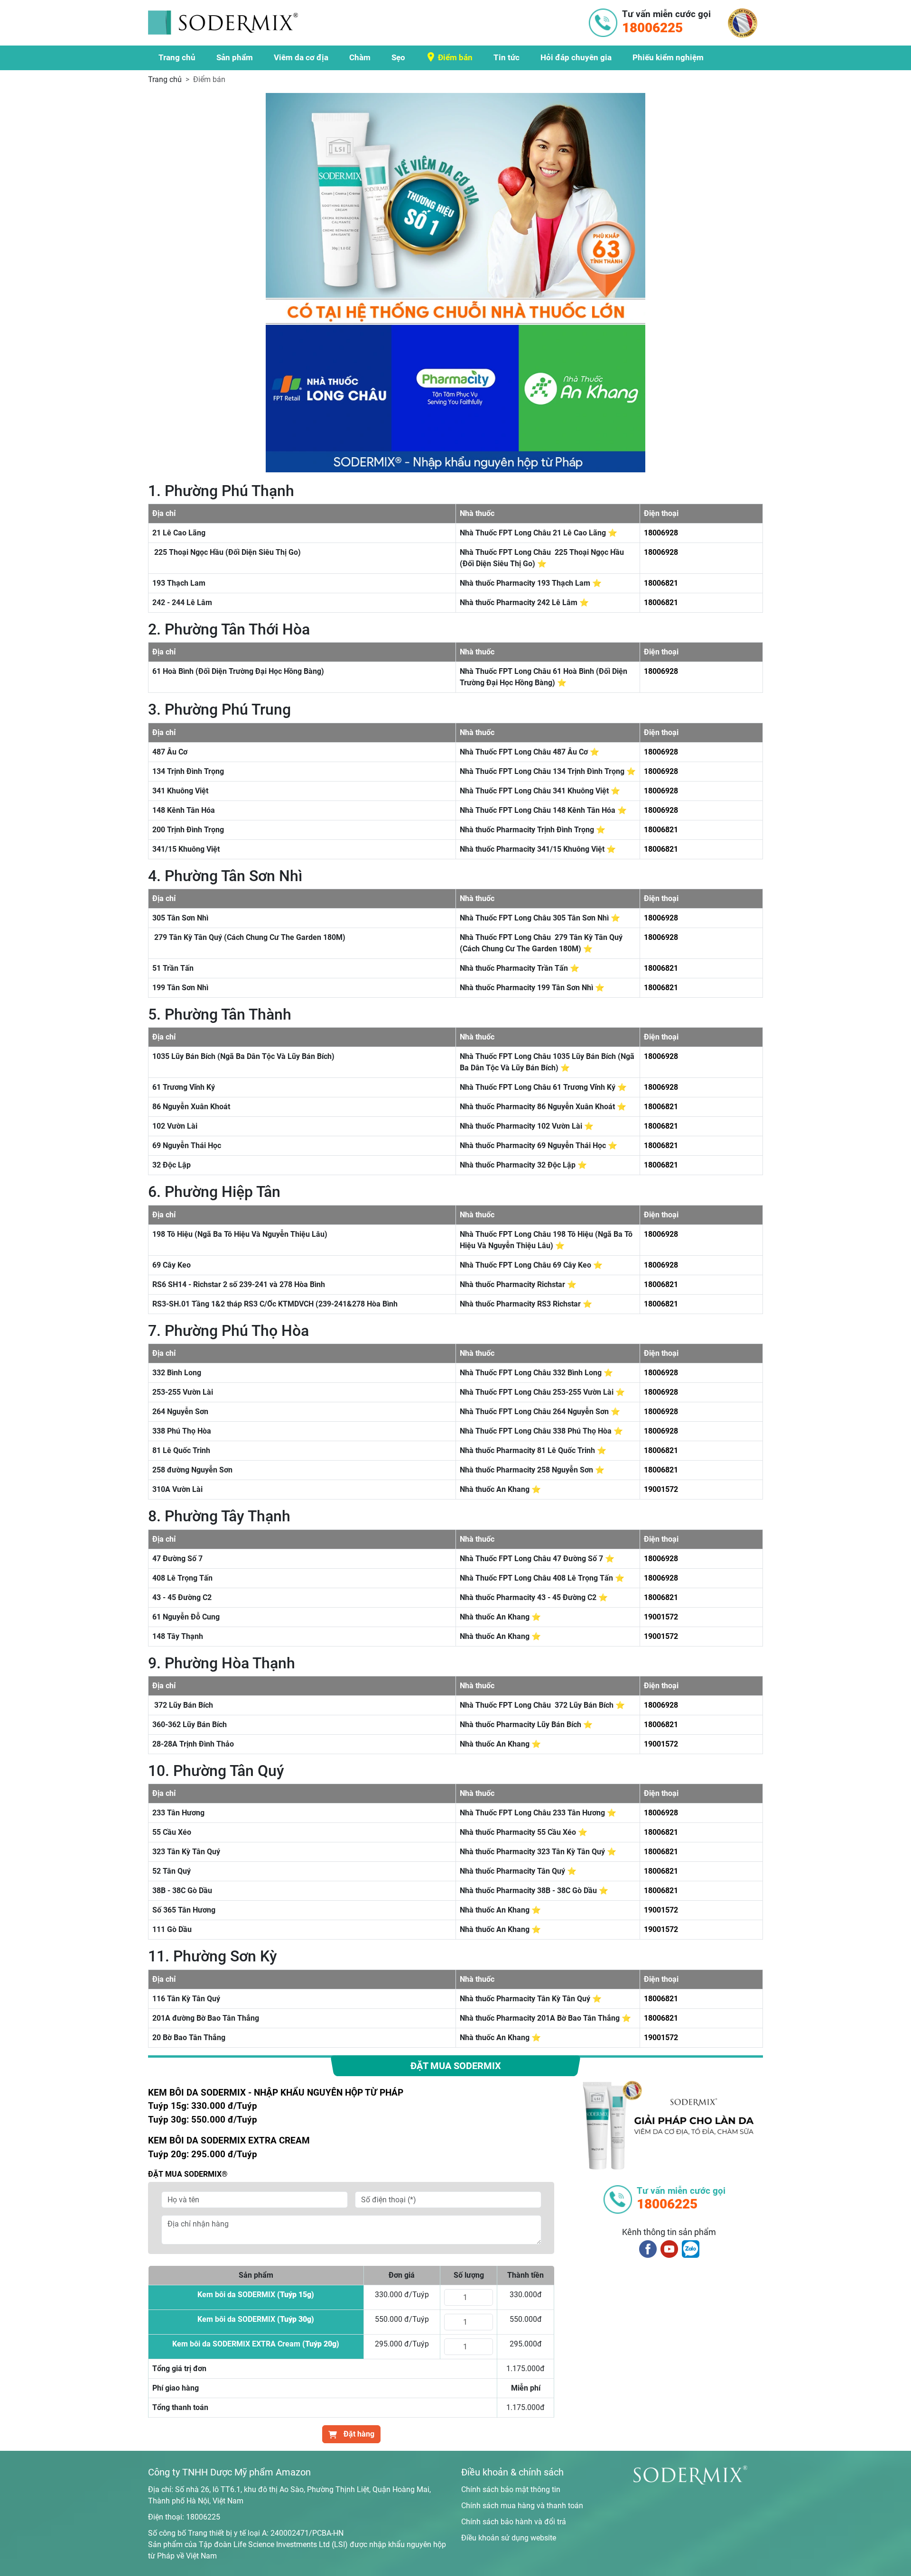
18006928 (661, 533)
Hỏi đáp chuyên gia (576, 57)
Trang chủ (177, 57)
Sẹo (398, 57)
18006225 (203, 2517)
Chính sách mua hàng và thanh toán (522, 2506)
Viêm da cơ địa (301, 57)
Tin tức (507, 57)
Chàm (360, 57)
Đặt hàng (358, 2434)
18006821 (661, 583)
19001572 (661, 1489)
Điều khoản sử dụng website (509, 2538)
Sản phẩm (235, 57)
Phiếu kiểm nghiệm (668, 57)
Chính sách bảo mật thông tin (511, 2489)
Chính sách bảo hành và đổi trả (514, 2522)
